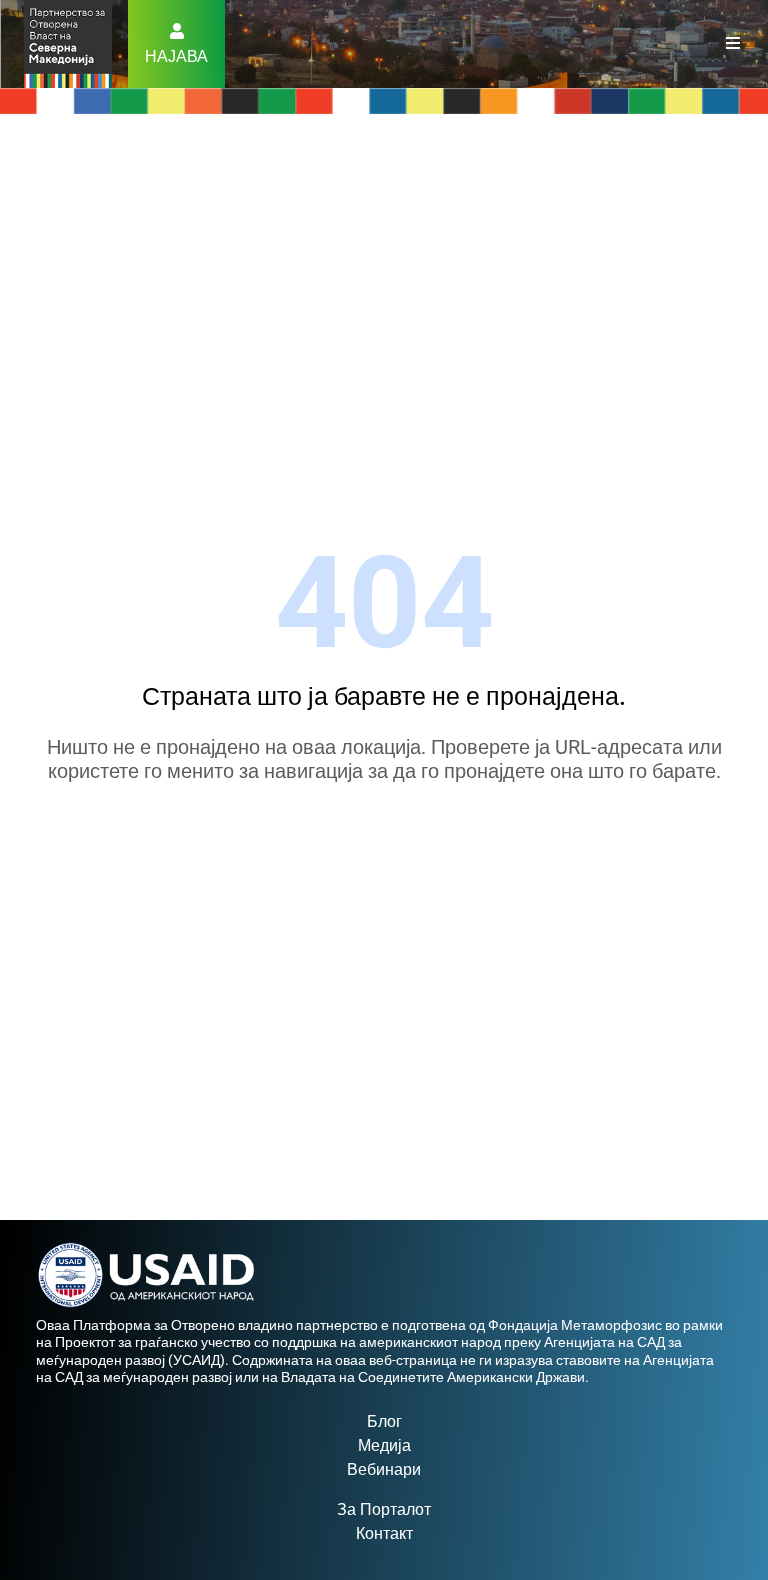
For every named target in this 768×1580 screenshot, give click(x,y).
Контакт (384, 1533)
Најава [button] (176, 56)
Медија (384, 1445)
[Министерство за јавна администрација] (68, 42)
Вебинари (384, 1469)
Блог (384, 1421)
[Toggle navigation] (733, 44)
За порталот (384, 1509)
